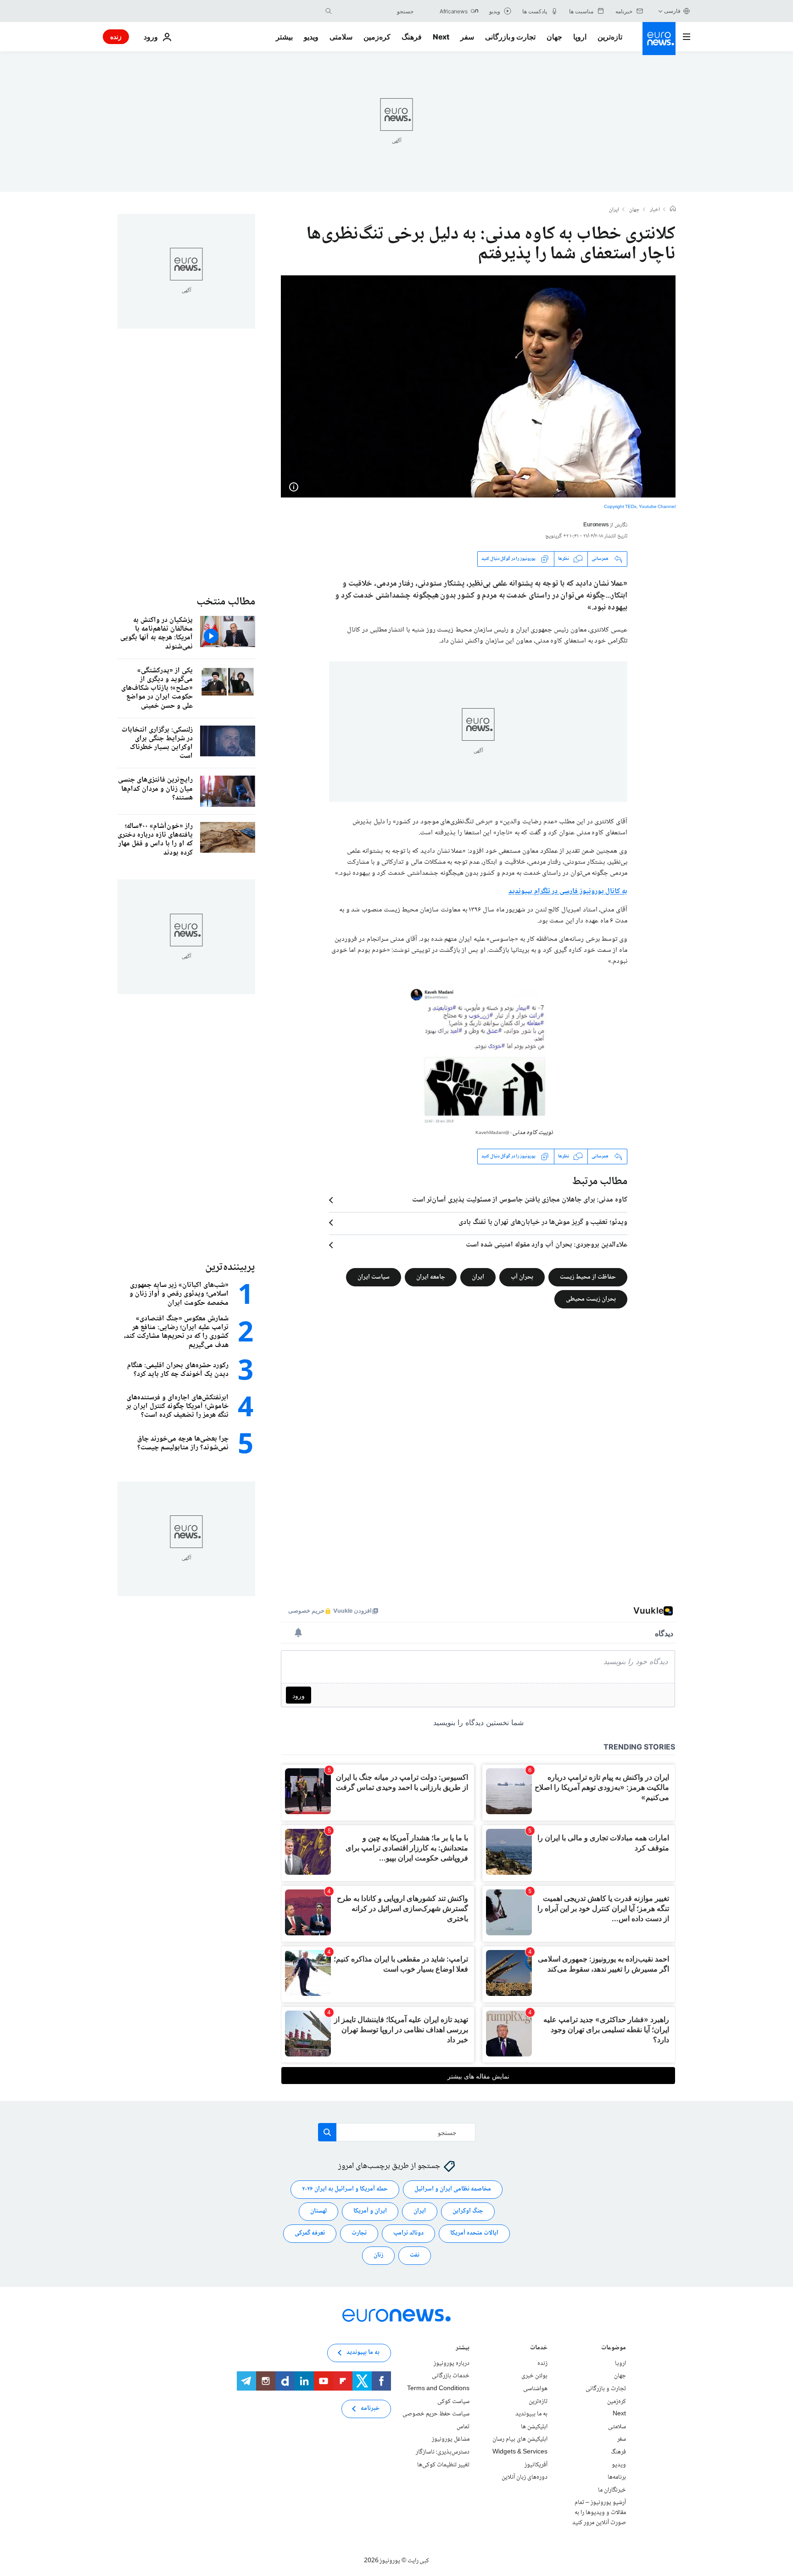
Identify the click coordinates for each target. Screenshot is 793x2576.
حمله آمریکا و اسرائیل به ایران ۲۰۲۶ (345, 2189)
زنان (378, 2255)
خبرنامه (370, 2408)
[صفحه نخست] (673, 210)
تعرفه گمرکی (310, 2233)
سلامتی (341, 37)
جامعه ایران (431, 1277)
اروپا (580, 37)
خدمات (539, 2349)
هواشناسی (535, 2389)
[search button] (329, 11)
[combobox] (375, 11)
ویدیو (311, 37)
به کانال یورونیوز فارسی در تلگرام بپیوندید (568, 891)
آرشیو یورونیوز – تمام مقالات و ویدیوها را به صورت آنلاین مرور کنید (599, 2512)
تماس (463, 2427)
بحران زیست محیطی (591, 1299)
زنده (116, 36)
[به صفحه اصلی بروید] (659, 39)
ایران (614, 210)
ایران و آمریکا (370, 2211)
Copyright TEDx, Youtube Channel (640, 507)
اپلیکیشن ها (534, 2427)
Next (441, 37)
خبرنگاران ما (612, 2490)
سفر (467, 37)
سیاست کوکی (453, 2401)
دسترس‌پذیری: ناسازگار (443, 2452)
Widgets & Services (520, 2452)
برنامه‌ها (617, 2477)
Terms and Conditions (438, 2389)
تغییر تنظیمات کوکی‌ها (443, 2464)
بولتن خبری (534, 2376)
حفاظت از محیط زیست (588, 1277)
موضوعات (614, 2349)
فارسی (672, 11)
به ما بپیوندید (531, 2414)
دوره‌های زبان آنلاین (525, 2477)
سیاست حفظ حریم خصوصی (436, 2414)
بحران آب (522, 1277)
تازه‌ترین (610, 37)
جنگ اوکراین (468, 2211)
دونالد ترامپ (408, 2233)
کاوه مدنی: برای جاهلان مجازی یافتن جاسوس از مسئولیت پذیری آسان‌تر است (520, 1200)
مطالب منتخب (226, 602)
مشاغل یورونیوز (451, 2439)
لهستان (318, 2211)
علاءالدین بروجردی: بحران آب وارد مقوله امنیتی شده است (547, 1245)
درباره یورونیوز (452, 2364)
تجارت (359, 2233)
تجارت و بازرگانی (510, 37)
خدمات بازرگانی (451, 2376)
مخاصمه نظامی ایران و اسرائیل (453, 2189)
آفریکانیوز (536, 2464)
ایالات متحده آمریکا (474, 2233)
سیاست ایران (374, 1277)
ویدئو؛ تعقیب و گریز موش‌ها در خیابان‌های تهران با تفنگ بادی (543, 1223)
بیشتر (463, 2349)
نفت (415, 2255)
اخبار (655, 210)
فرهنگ (412, 37)
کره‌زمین (377, 37)
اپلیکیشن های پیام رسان (520, 2439)
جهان (554, 37)
